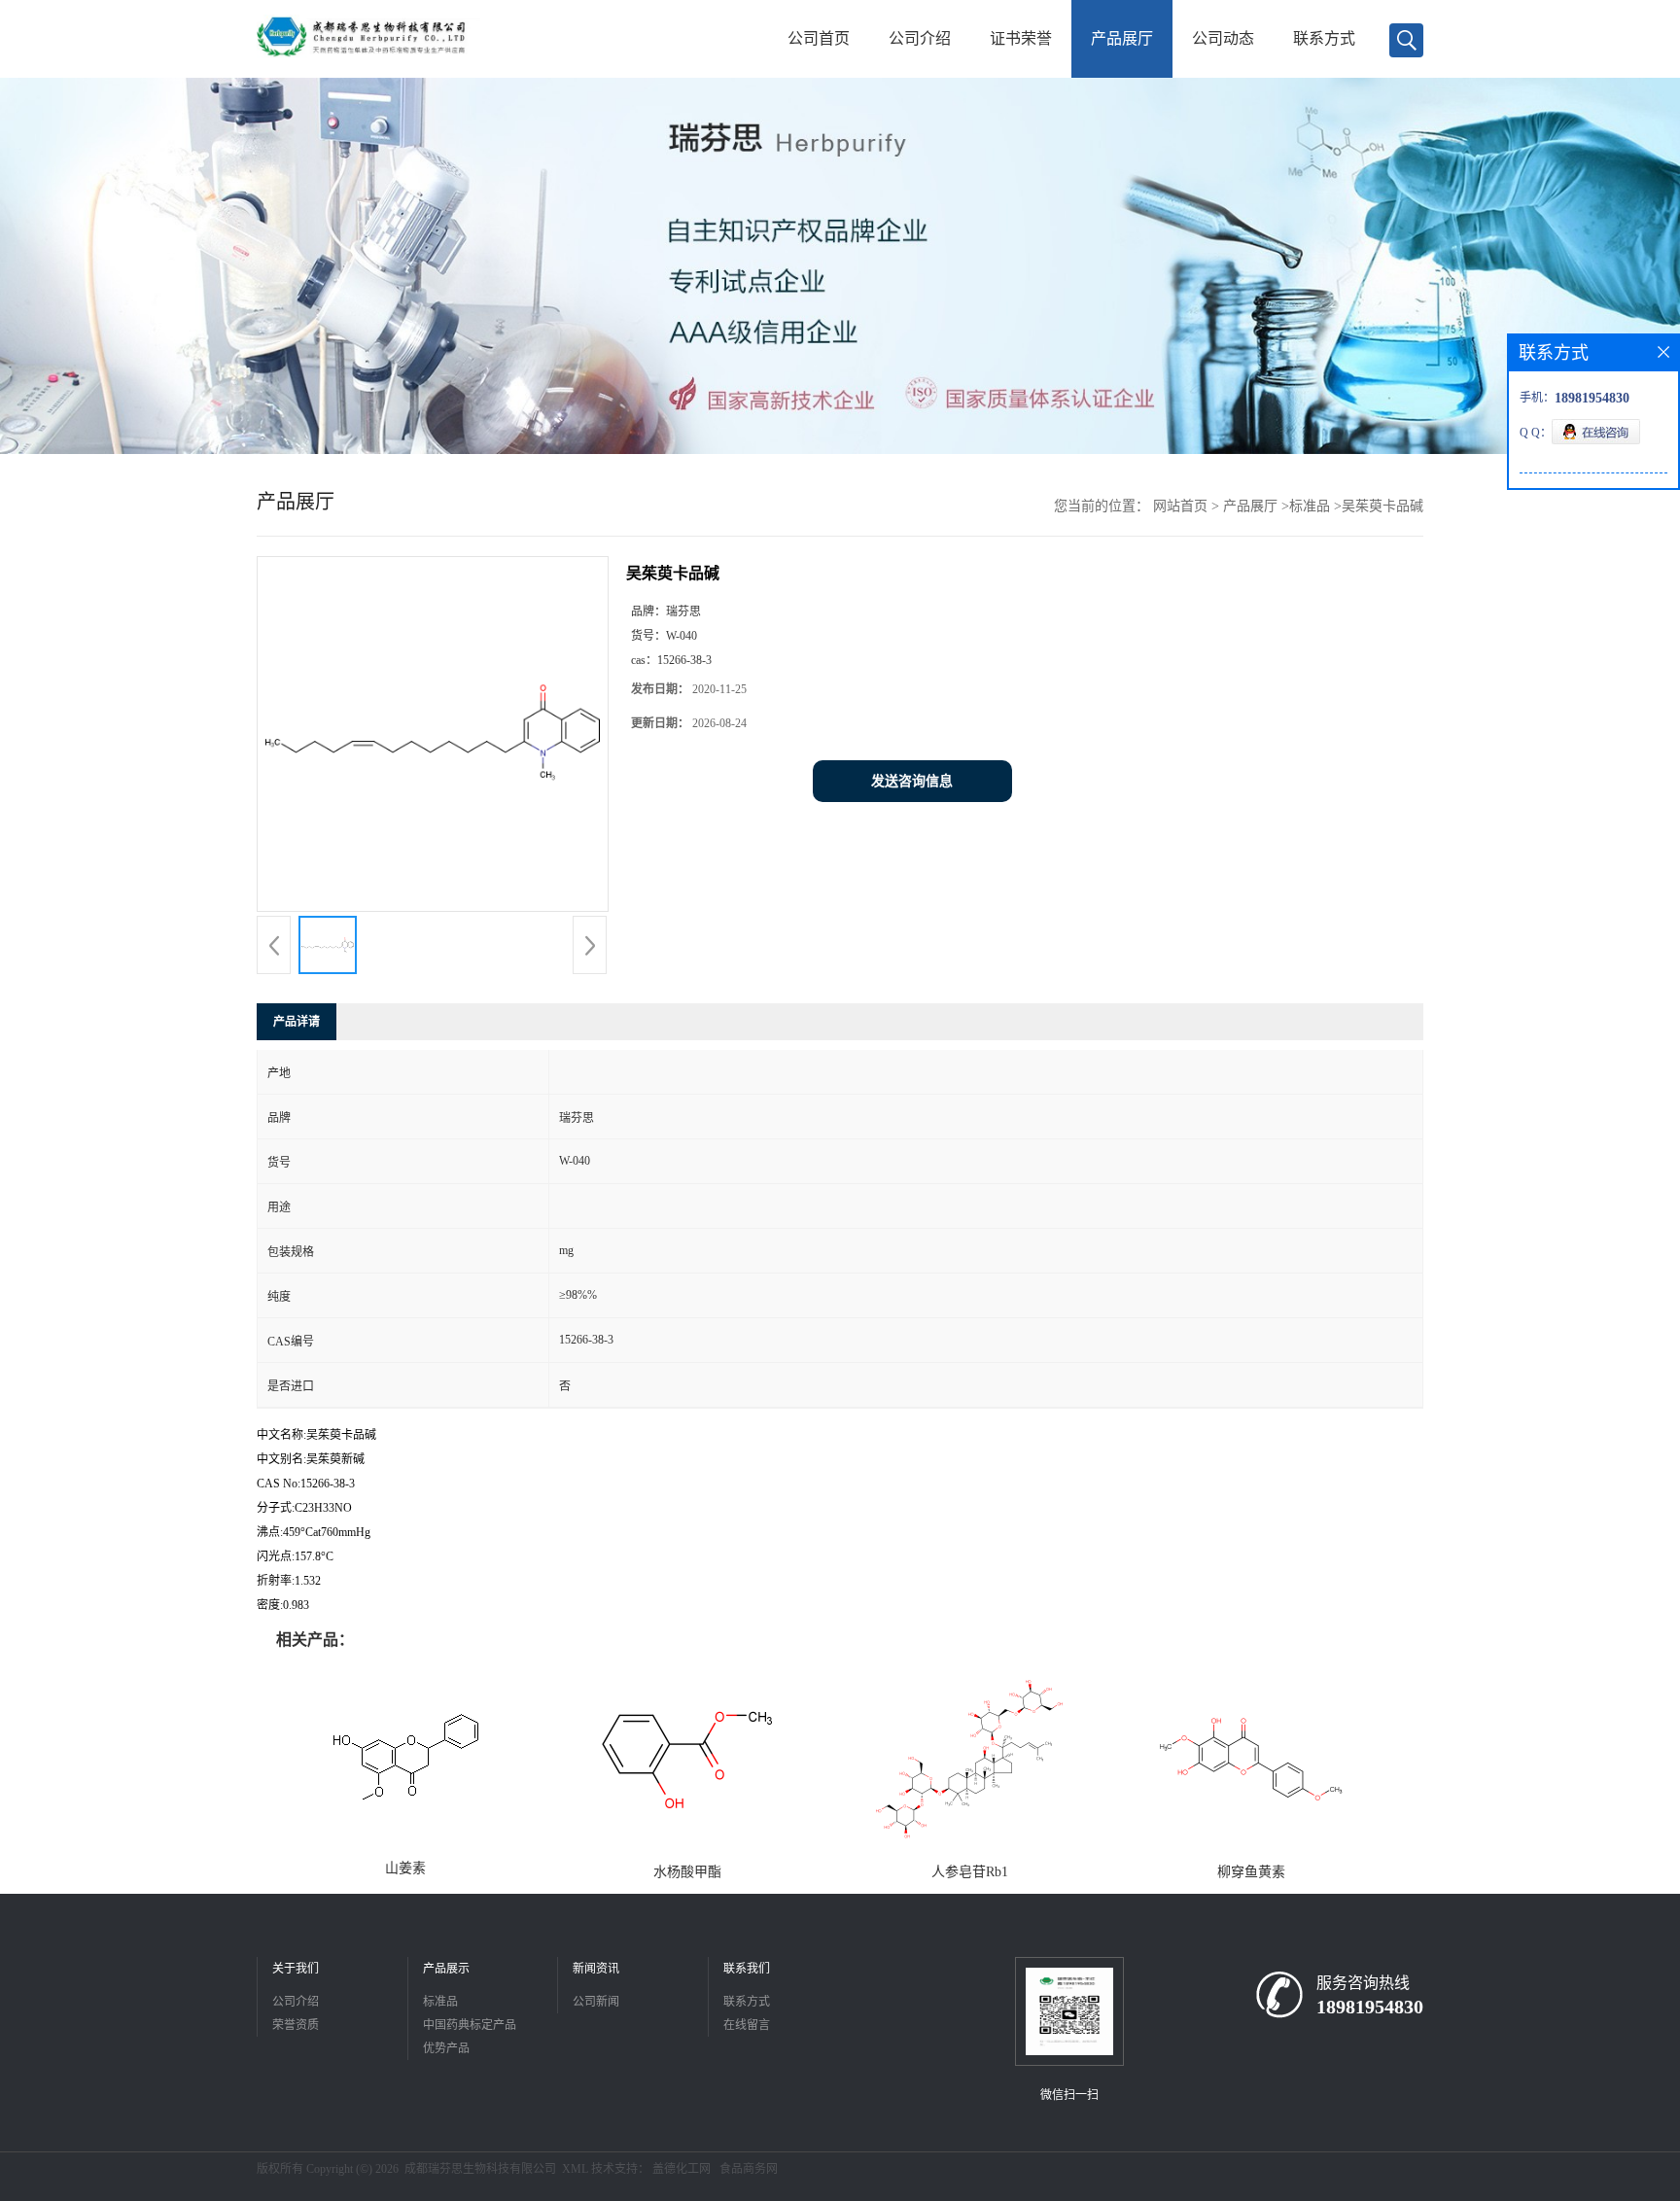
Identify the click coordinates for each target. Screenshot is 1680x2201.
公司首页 (819, 38)
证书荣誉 (1021, 38)
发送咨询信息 (912, 781)
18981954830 (1370, 2007)
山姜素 (405, 1868)
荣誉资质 (296, 2025)
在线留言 (747, 2025)
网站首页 (1180, 506)
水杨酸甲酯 (687, 1872)
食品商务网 (749, 2169)
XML (575, 2169)
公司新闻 (596, 2002)
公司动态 (1223, 38)
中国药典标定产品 (470, 2025)
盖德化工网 (682, 2169)
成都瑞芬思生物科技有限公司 (480, 2169)
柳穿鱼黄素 (1251, 1872)
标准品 (1310, 506)
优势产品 (446, 2048)
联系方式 (1324, 38)
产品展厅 (1122, 38)
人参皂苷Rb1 (970, 1872)
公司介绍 (920, 38)
